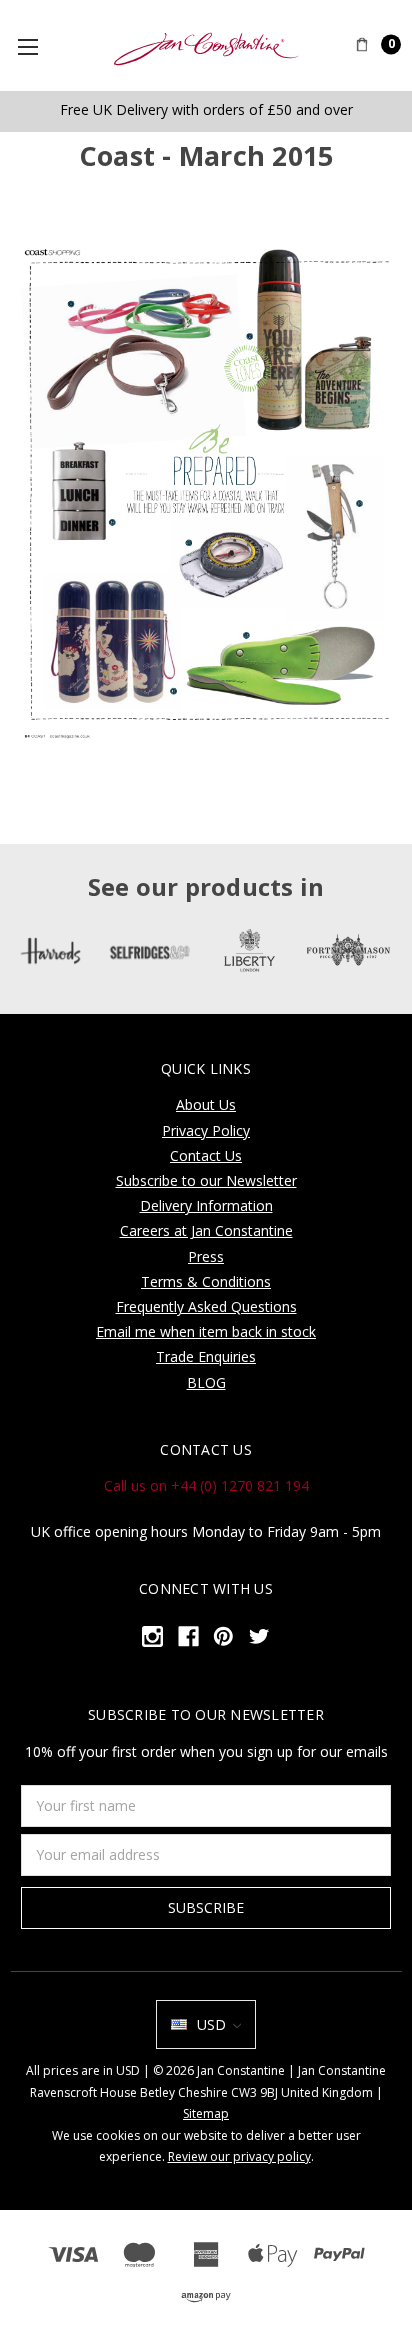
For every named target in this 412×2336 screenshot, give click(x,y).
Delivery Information (206, 1205)
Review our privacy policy (239, 2156)
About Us (206, 1104)
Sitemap (206, 2113)
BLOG (206, 1382)
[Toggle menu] (36, 46)
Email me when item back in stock (206, 1331)
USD (211, 2024)
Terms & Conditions (206, 1281)
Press (206, 1256)
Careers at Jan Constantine (206, 1230)
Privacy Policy (206, 1130)
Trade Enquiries (206, 1356)
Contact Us (206, 1155)
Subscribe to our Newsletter (206, 1180)
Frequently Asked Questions (206, 1306)
